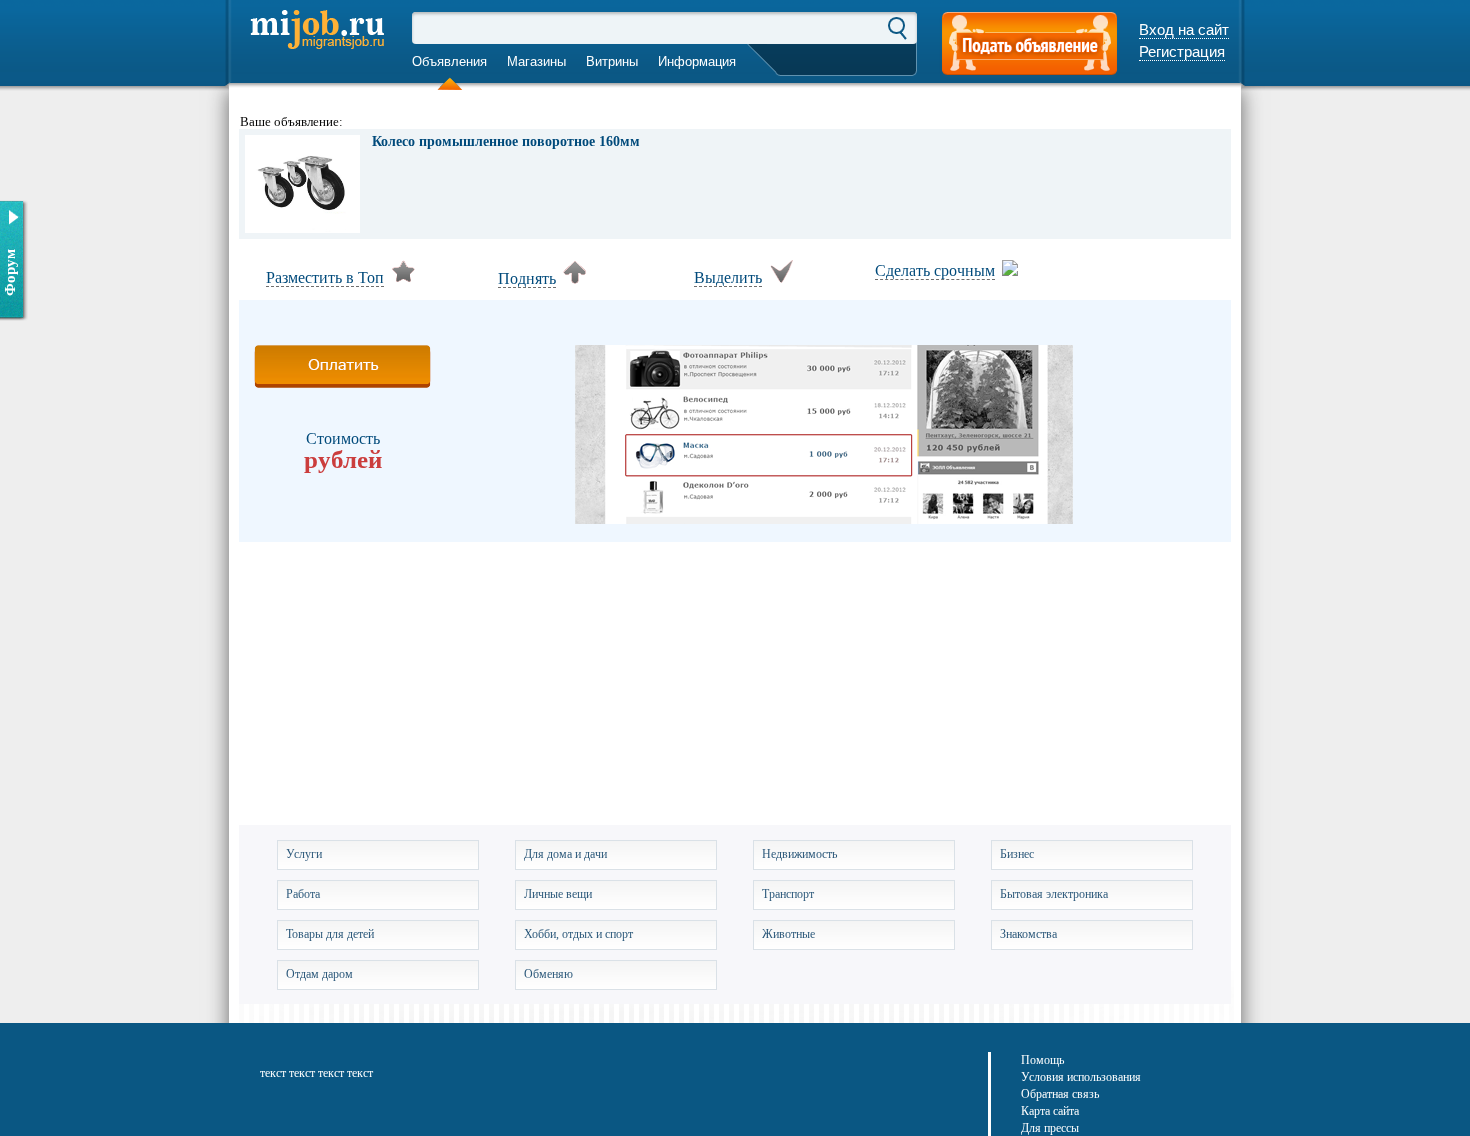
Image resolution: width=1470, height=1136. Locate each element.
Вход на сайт (1184, 29)
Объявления (449, 61)
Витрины (612, 61)
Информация (697, 61)
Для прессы (1050, 1128)
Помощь (1042, 1060)
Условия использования (1081, 1077)
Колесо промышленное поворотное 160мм (506, 142)
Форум (10, 272)
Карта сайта (1050, 1111)
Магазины (536, 61)
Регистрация (1182, 51)
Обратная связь (1060, 1094)
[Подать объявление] (1029, 45)
